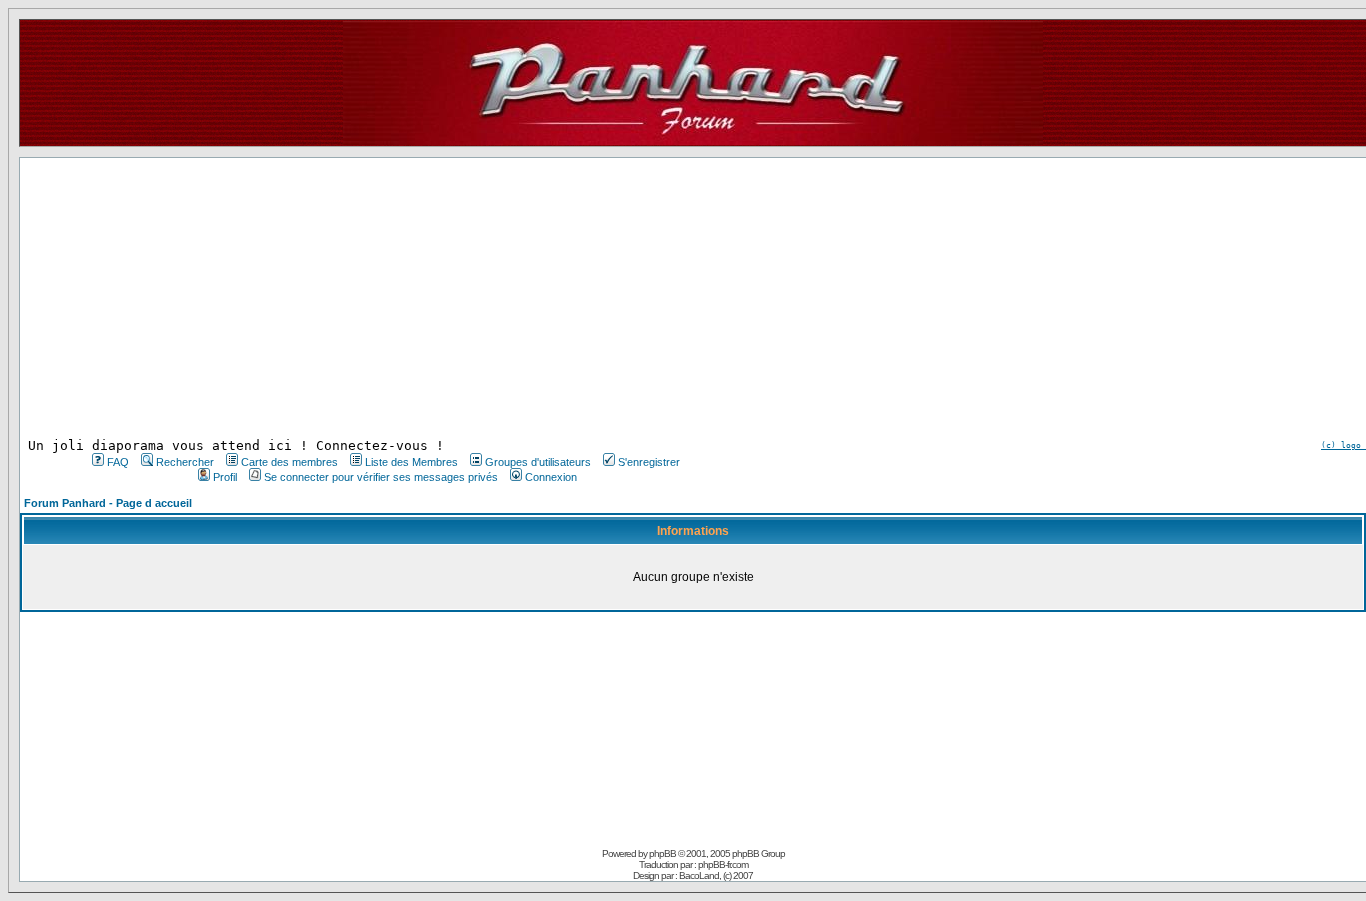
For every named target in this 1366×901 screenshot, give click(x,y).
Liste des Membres (411, 462)
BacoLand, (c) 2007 (716, 875)
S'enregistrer (649, 462)
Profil (225, 477)
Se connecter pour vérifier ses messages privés (381, 477)
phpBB (662, 853)
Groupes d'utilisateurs (538, 462)
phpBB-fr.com (723, 864)
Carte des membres (289, 462)
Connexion (551, 477)
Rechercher (185, 462)
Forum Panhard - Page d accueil (108, 503)
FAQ (118, 462)
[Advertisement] (384, 298)
